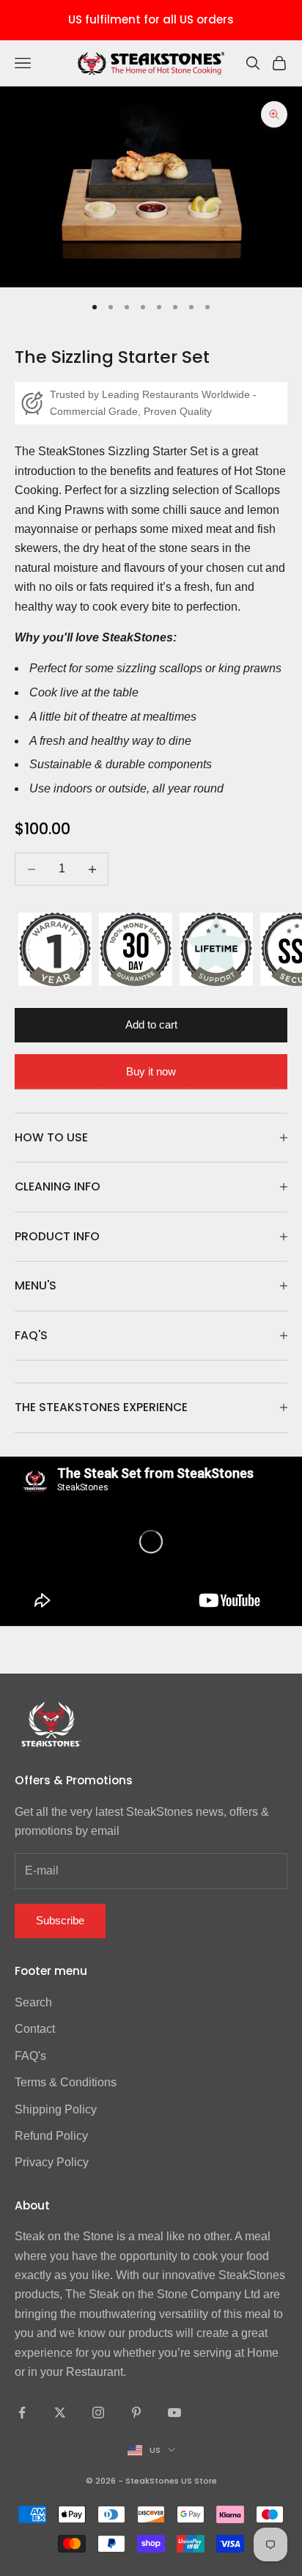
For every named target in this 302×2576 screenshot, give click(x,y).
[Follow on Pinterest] (136, 2413)
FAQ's (30, 2056)
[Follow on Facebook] (22, 2413)
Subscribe (60, 1920)
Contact (35, 2029)
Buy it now (151, 1071)
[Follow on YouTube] (174, 2413)
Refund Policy (51, 2136)
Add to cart (151, 1024)
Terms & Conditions (66, 2082)
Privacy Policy (52, 2162)
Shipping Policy (56, 2109)
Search (33, 2002)
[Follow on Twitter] (60, 2413)
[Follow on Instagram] (98, 2413)
